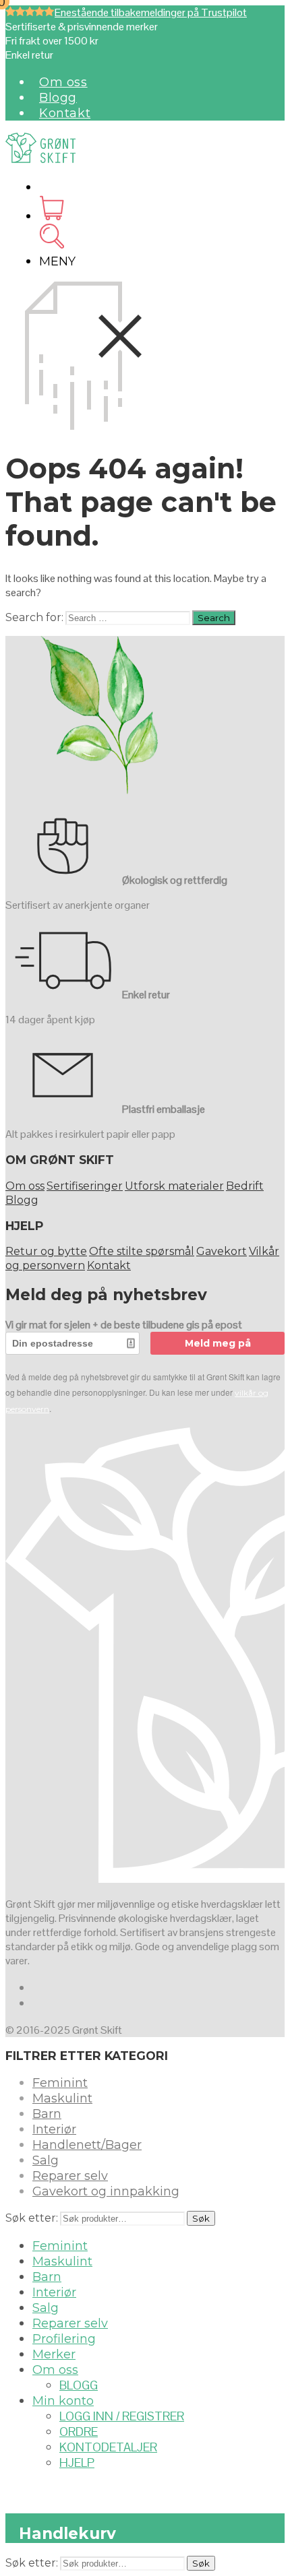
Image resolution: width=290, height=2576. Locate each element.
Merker (54, 2354)
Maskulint (62, 2098)
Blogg (58, 98)
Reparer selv (70, 2176)
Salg (46, 2160)
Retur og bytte (46, 1251)
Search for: (34, 617)
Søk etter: (32, 2218)
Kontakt (65, 113)
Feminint (60, 2083)
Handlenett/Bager (87, 2145)
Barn (47, 2114)
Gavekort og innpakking (106, 2191)
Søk (201, 2218)
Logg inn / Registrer (122, 2416)
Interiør (54, 2129)
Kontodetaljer (108, 2447)
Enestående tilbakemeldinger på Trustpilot (151, 12)
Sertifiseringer (85, 1186)
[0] (52, 216)
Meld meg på (218, 1343)
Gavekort (222, 1251)
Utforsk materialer (174, 1186)
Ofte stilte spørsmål (142, 1251)
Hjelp (77, 2462)
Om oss (63, 82)
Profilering (64, 2339)
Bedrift (245, 1186)
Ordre (79, 2432)
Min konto (63, 2401)
